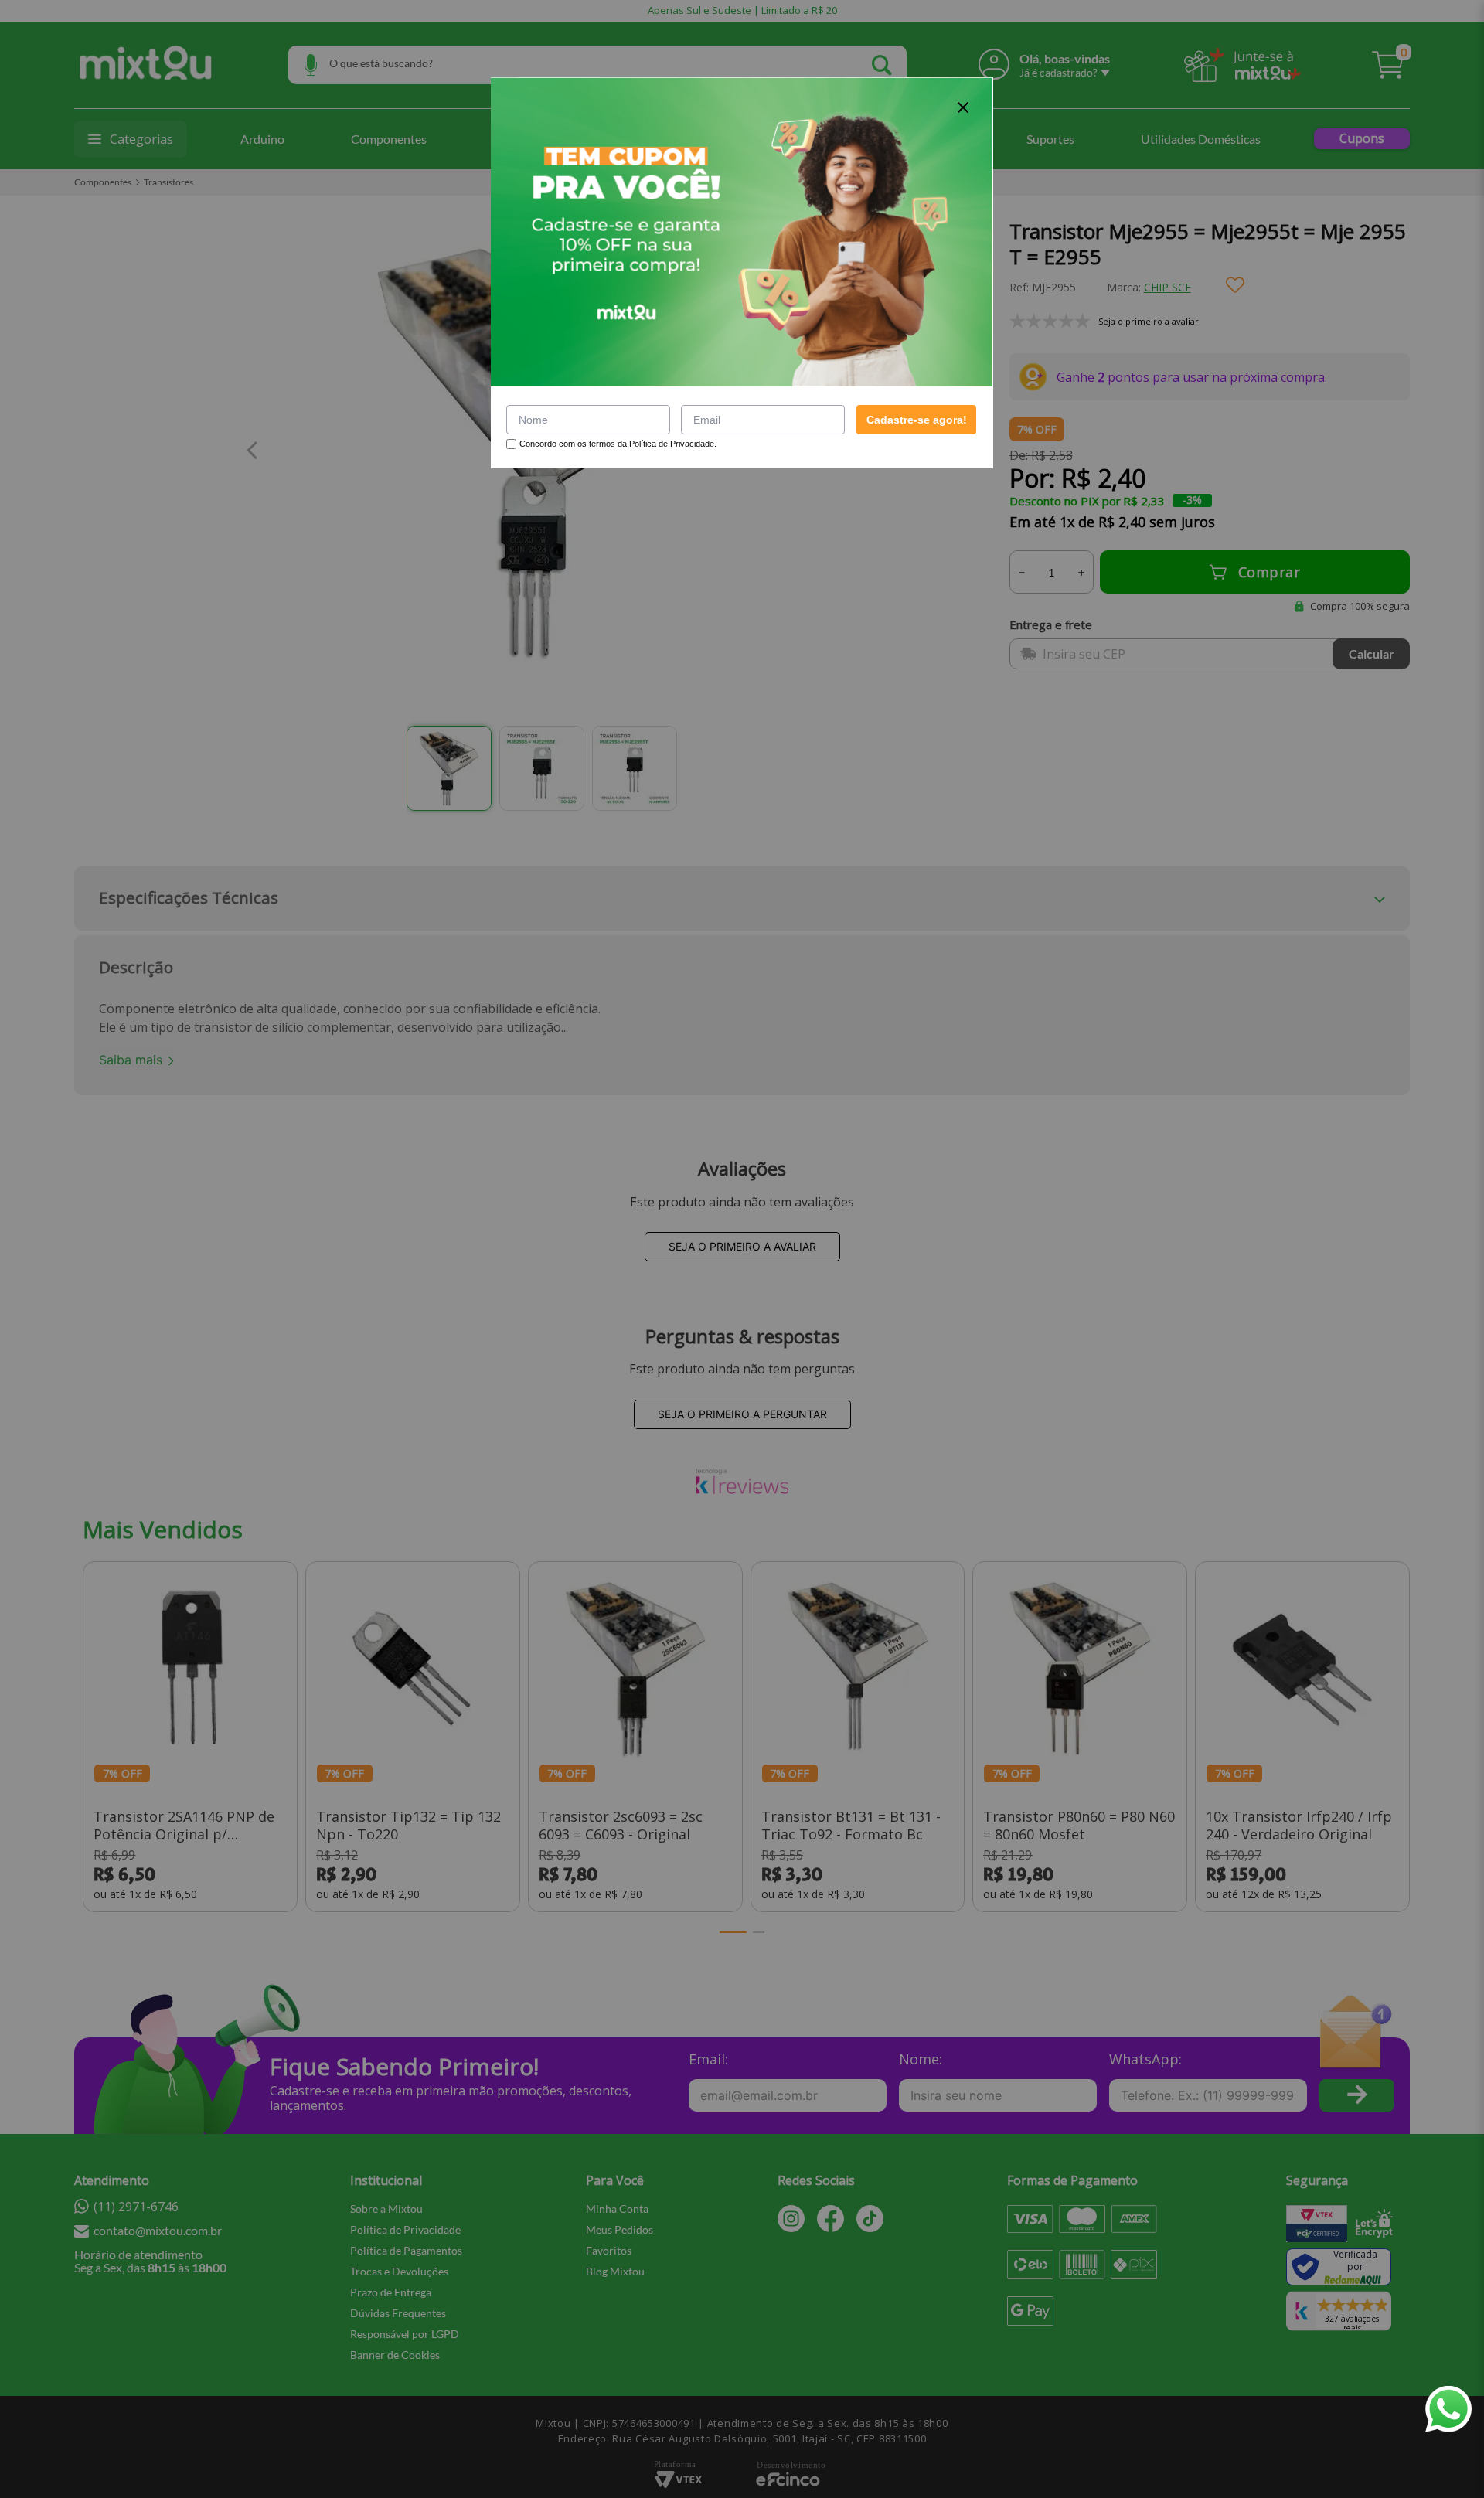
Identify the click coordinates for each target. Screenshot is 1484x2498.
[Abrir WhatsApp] (1448, 2409)
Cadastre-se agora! (917, 420)
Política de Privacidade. (673, 444)
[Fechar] (963, 107)
